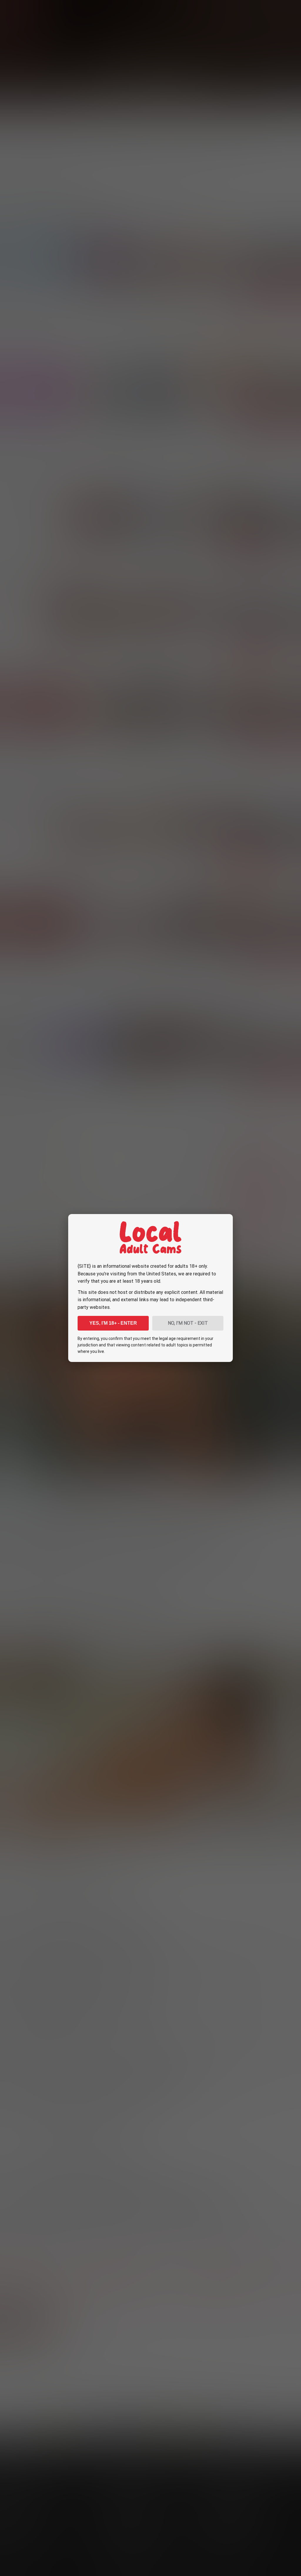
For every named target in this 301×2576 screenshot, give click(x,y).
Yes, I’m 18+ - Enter (113, 1323)
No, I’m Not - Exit (188, 1323)
